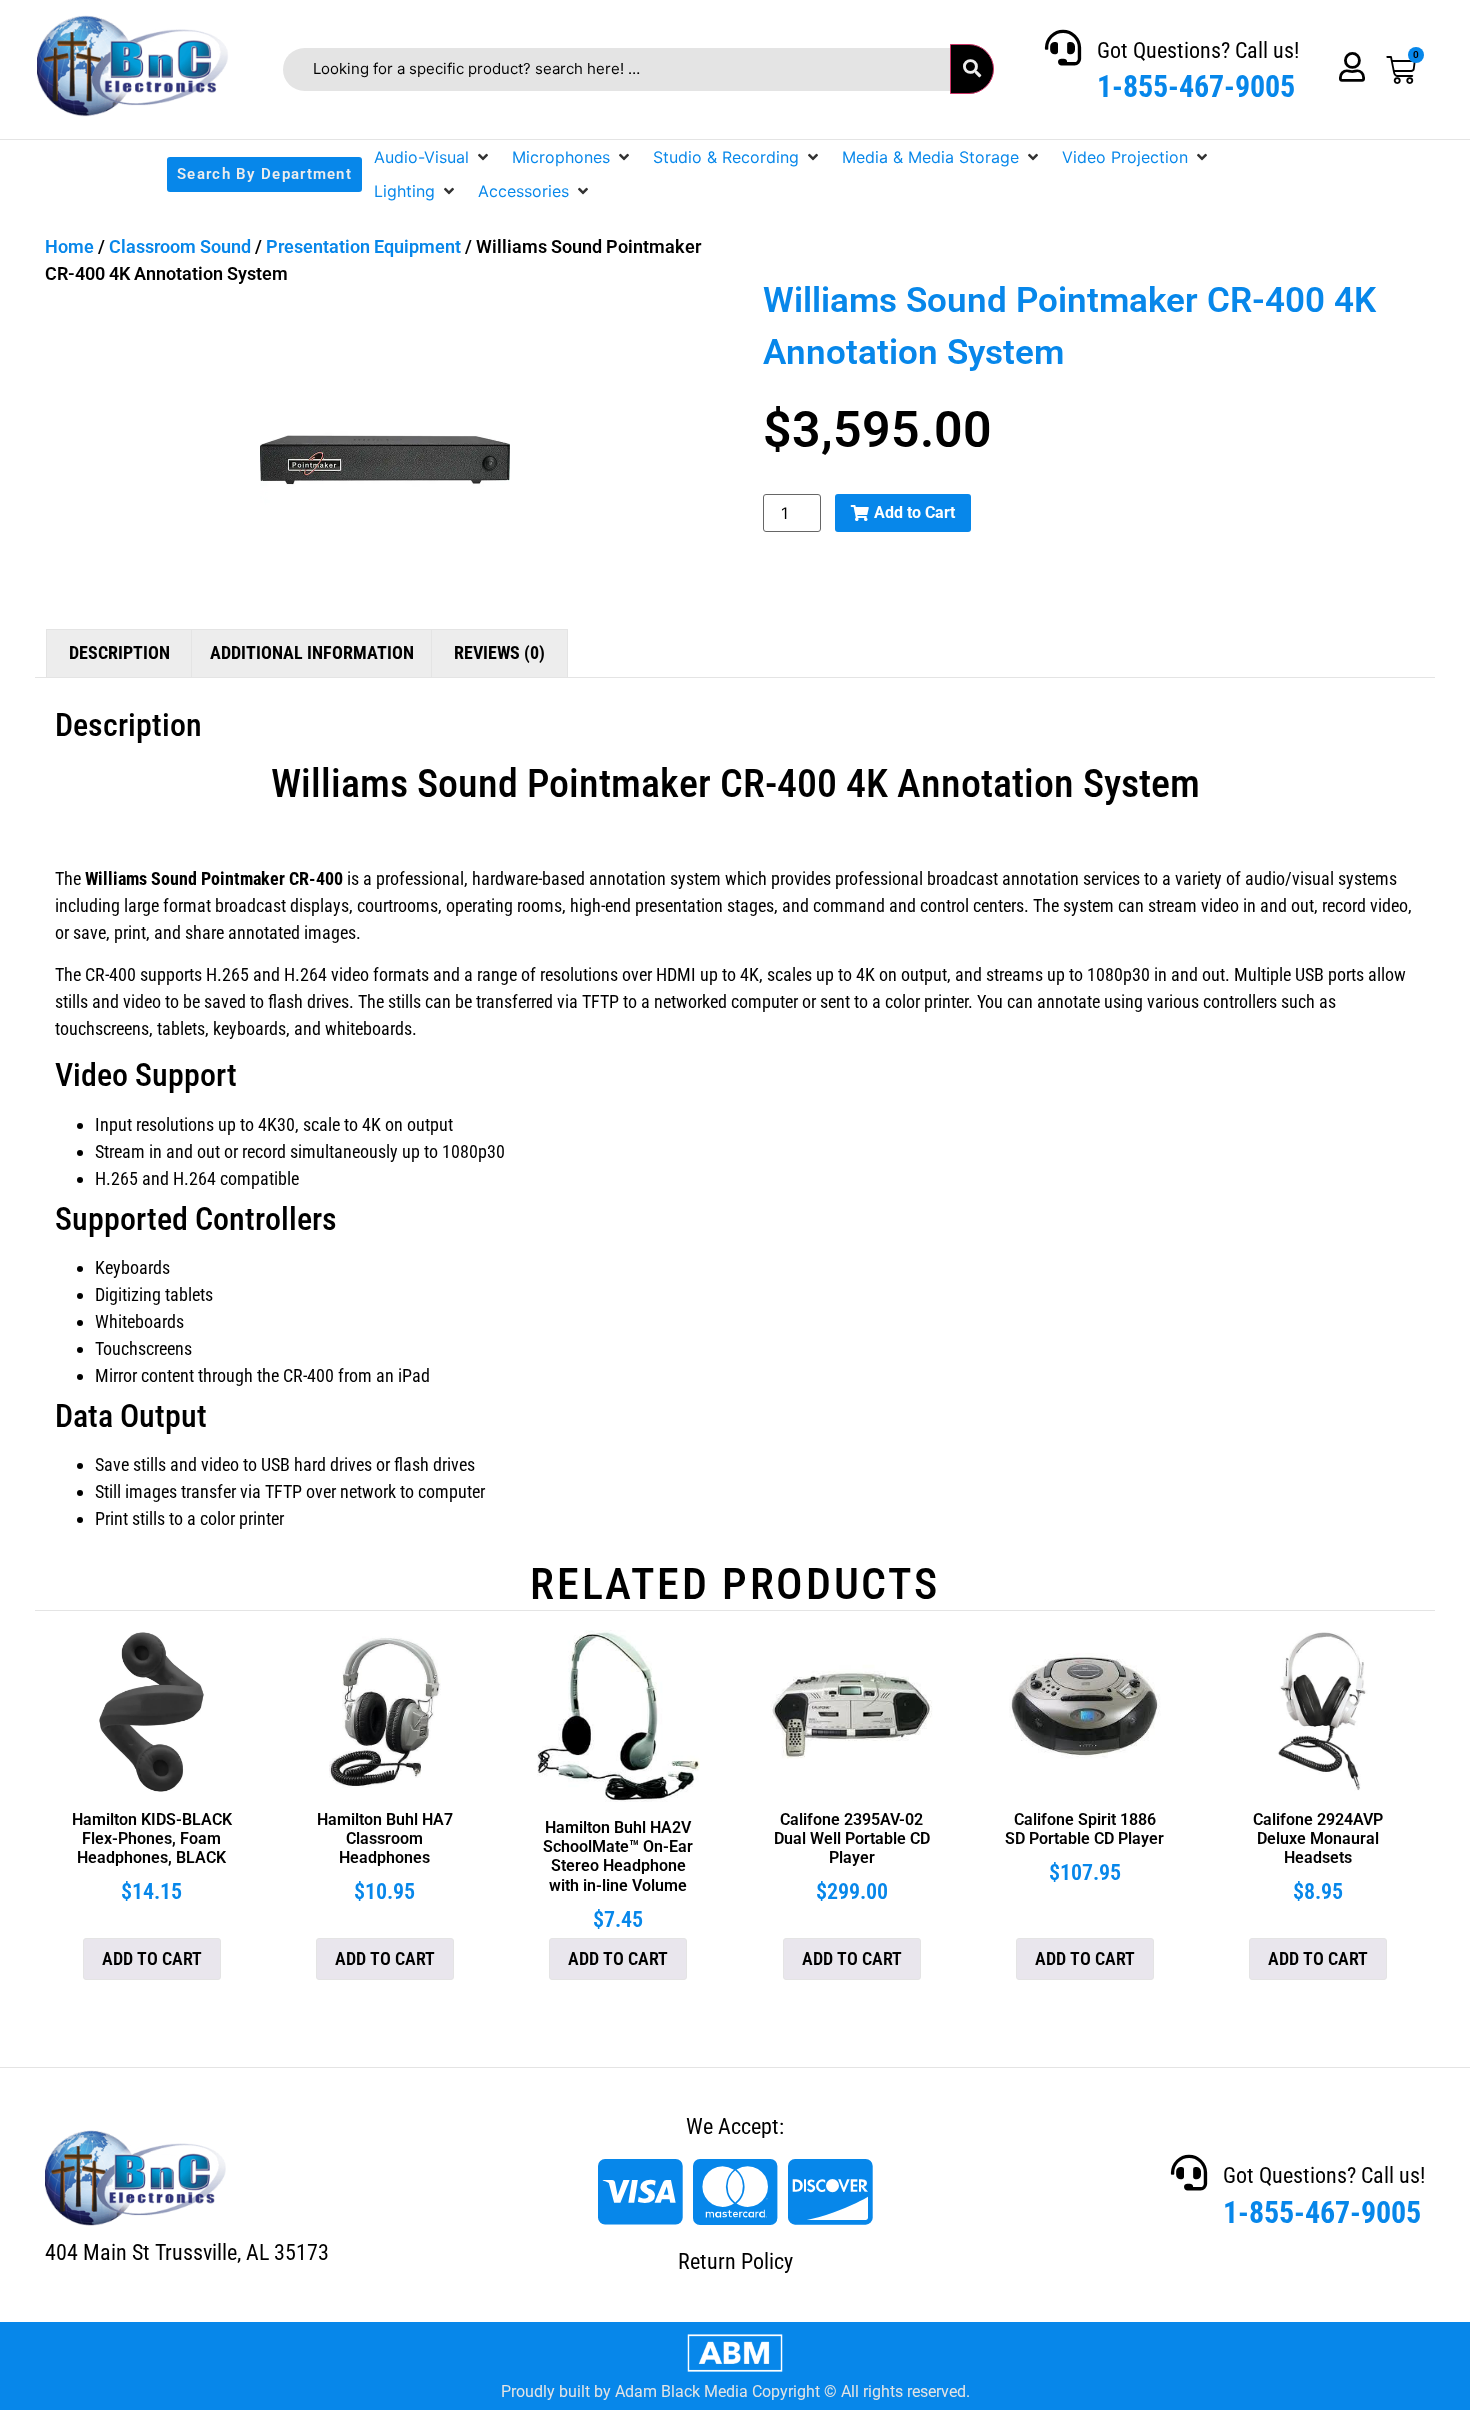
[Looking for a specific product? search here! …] (616, 69)
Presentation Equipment (363, 246)
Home (69, 246)
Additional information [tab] (312, 652)
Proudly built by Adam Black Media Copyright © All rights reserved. (735, 2391)
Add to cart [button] (152, 1958)
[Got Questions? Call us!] (1063, 48)
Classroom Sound (180, 246)
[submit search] (972, 69)
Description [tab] (119, 652)
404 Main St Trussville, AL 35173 (187, 2252)
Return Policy (735, 2261)
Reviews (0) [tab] (499, 652)
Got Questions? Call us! (1198, 50)
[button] (433, 157)
